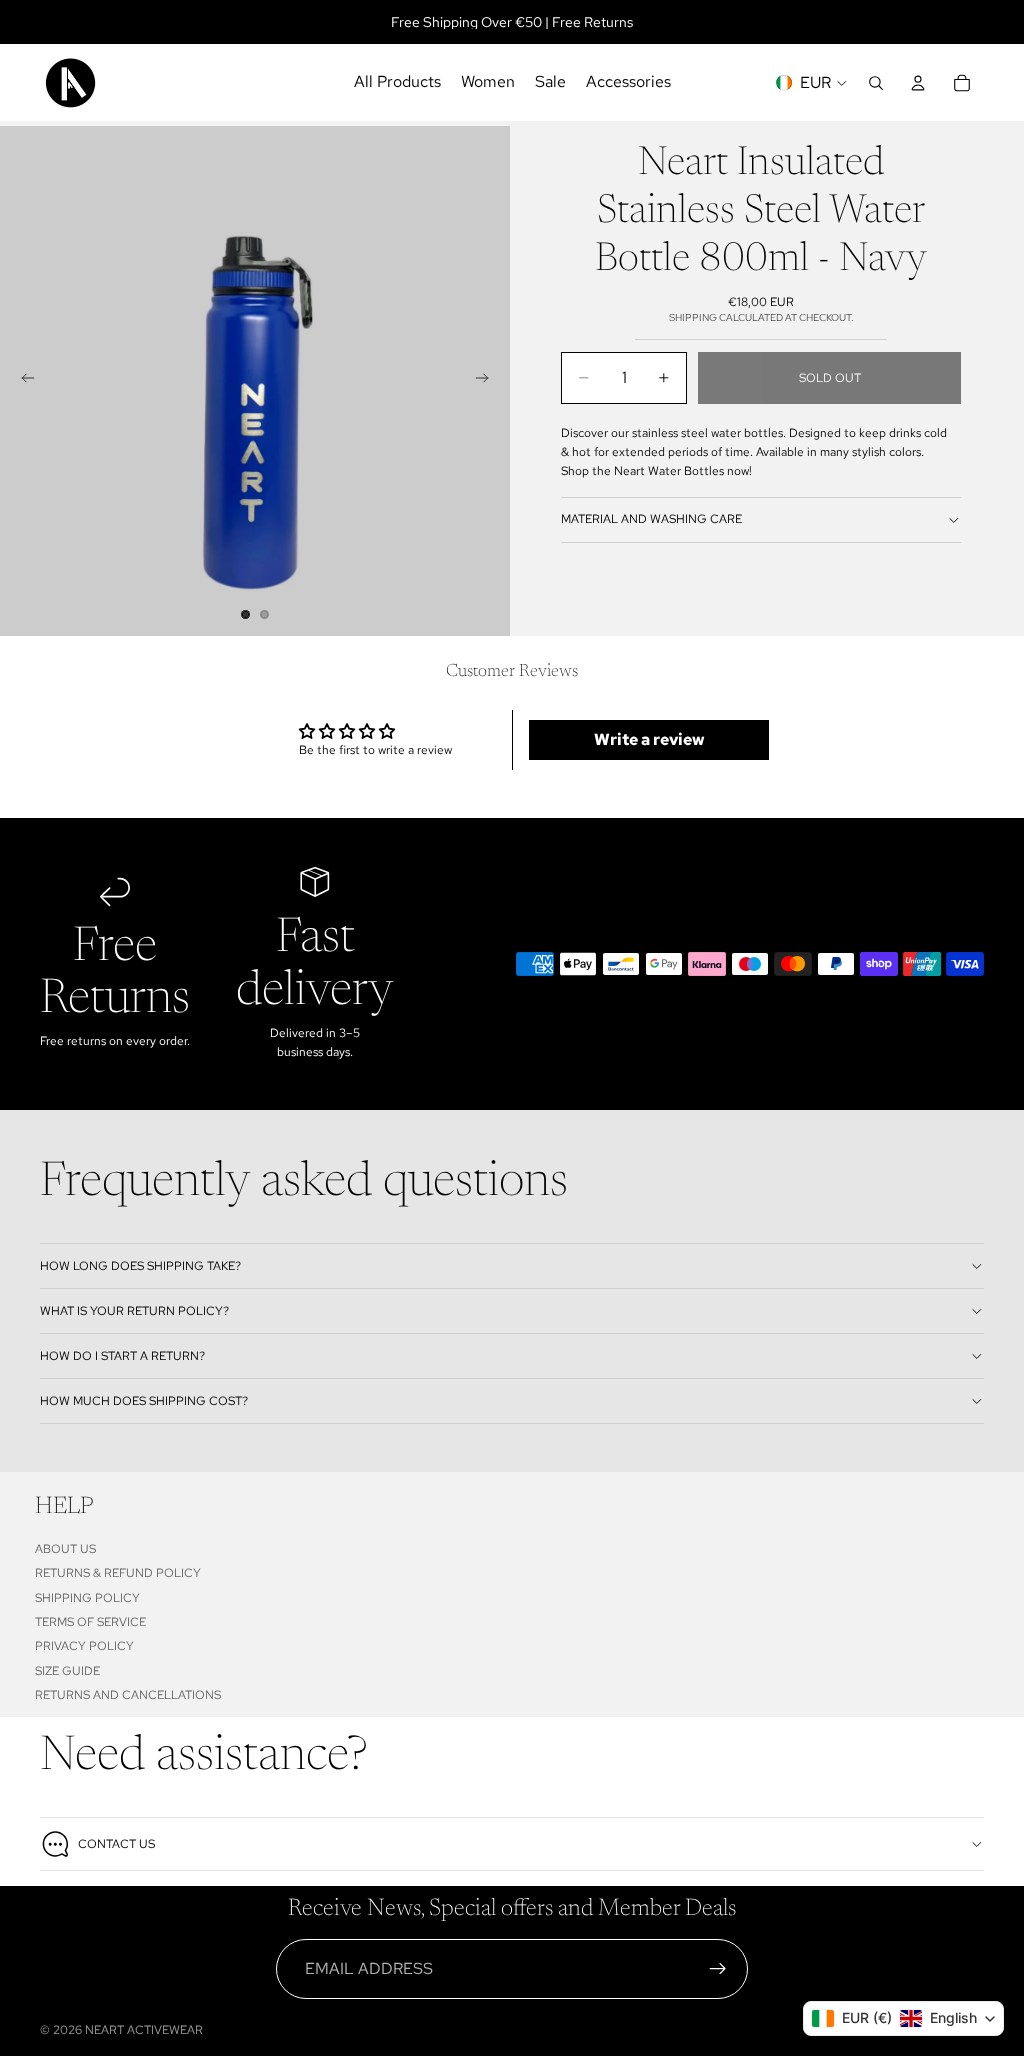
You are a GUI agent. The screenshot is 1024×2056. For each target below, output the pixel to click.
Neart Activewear (144, 2030)
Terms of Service (90, 1622)
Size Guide (67, 1670)
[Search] (876, 83)
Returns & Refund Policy (118, 1573)
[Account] (918, 83)
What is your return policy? (134, 1311)
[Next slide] (488, 381)
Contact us (116, 1844)
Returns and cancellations (128, 1695)
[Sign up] (718, 1969)
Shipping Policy (87, 1597)
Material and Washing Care (651, 519)
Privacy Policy (84, 1646)
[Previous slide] (22, 381)
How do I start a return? (122, 1356)
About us (65, 1549)
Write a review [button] (649, 739)
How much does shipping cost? (144, 1401)
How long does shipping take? (140, 1266)
